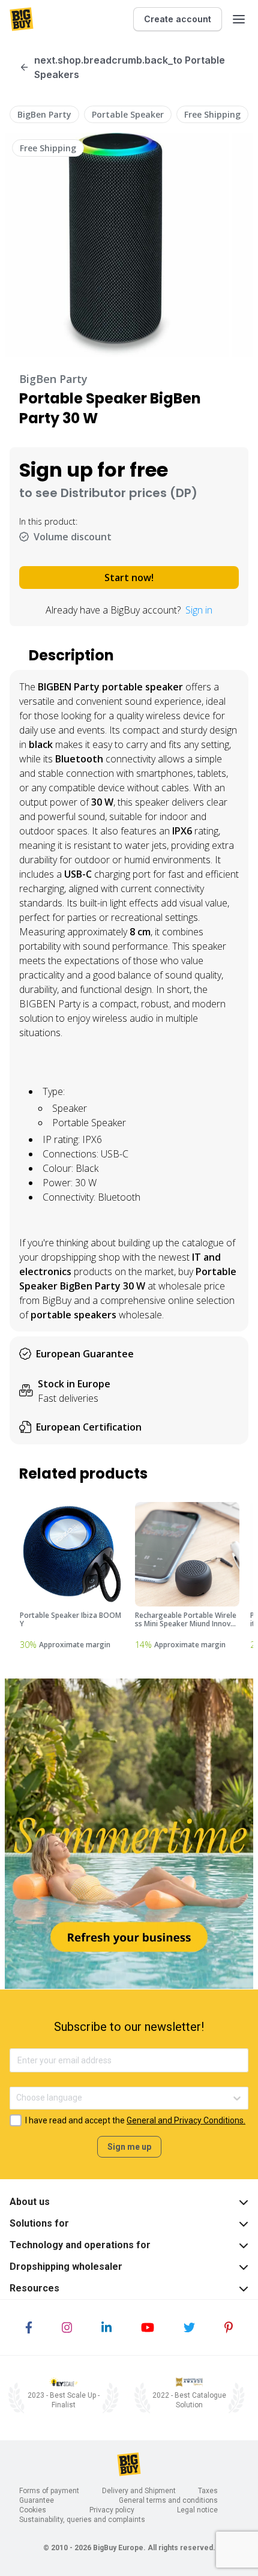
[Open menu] (239, 19)
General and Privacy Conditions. (186, 2120)
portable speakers (73, 1315)
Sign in (199, 610)
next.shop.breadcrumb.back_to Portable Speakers (130, 67)
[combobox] (17, 2098)
